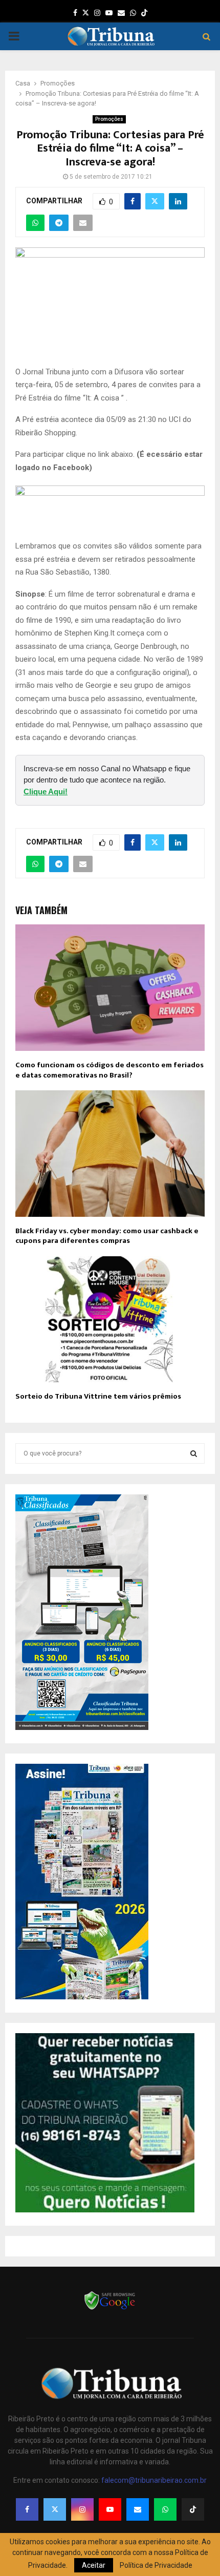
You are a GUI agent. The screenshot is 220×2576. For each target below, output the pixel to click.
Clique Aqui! (46, 791)
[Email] (138, 2509)
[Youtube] (110, 2509)
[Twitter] (55, 2509)
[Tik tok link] (144, 13)
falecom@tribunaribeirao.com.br (154, 2480)
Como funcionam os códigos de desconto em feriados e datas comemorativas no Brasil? (109, 1070)
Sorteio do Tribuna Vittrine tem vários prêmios (98, 1396)
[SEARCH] (194, 1453)
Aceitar (94, 2565)
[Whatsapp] (165, 2509)
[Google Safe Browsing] (110, 2309)
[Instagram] (82, 2509)
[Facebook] (27, 2509)
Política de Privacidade (156, 2565)
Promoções (109, 119)
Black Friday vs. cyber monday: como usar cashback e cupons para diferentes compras (107, 1236)
